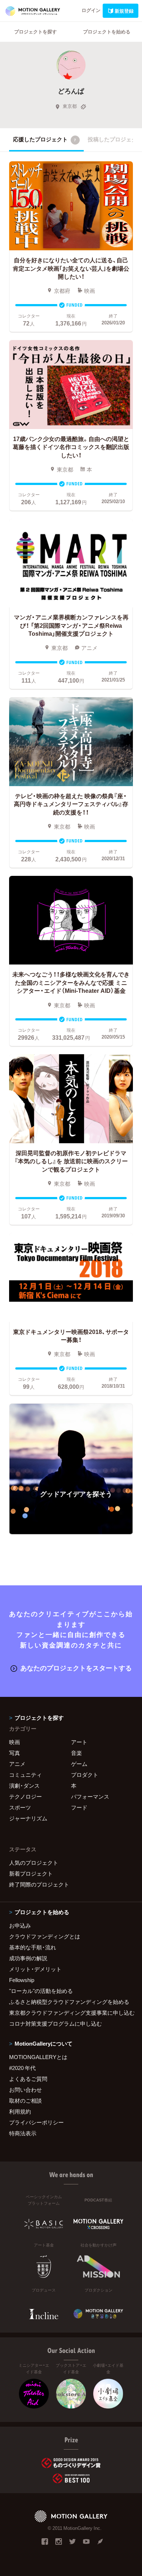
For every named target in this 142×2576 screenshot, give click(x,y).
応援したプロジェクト (45, 139)
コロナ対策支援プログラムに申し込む (56, 2023)
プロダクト (85, 1775)
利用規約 (20, 2111)
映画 (15, 1742)
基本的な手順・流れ (33, 1947)
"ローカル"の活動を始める (41, 1991)
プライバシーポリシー (36, 2122)
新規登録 (124, 11)
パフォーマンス (90, 1796)
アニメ (17, 1764)
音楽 (76, 1753)
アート (79, 1742)
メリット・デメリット (35, 1969)
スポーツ (20, 1807)
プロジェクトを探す (35, 31)
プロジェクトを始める (107, 31)
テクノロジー (25, 1796)
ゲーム (79, 1764)
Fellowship (22, 1980)
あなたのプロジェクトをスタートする (76, 1668)
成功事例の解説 (28, 1958)
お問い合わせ (25, 2090)
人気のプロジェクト (34, 1863)
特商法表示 (23, 2133)
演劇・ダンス (24, 1786)
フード (79, 1807)
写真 (15, 1753)
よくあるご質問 (28, 2079)
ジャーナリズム (28, 1818)
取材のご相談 (25, 2100)
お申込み (20, 1925)
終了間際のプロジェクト (39, 1884)
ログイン (91, 10)
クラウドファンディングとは (45, 1936)
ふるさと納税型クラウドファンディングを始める (69, 2002)
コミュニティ (25, 1775)
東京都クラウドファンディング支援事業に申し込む (71, 2013)
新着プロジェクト (31, 1873)
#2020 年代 (22, 2068)
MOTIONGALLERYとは (38, 2057)
